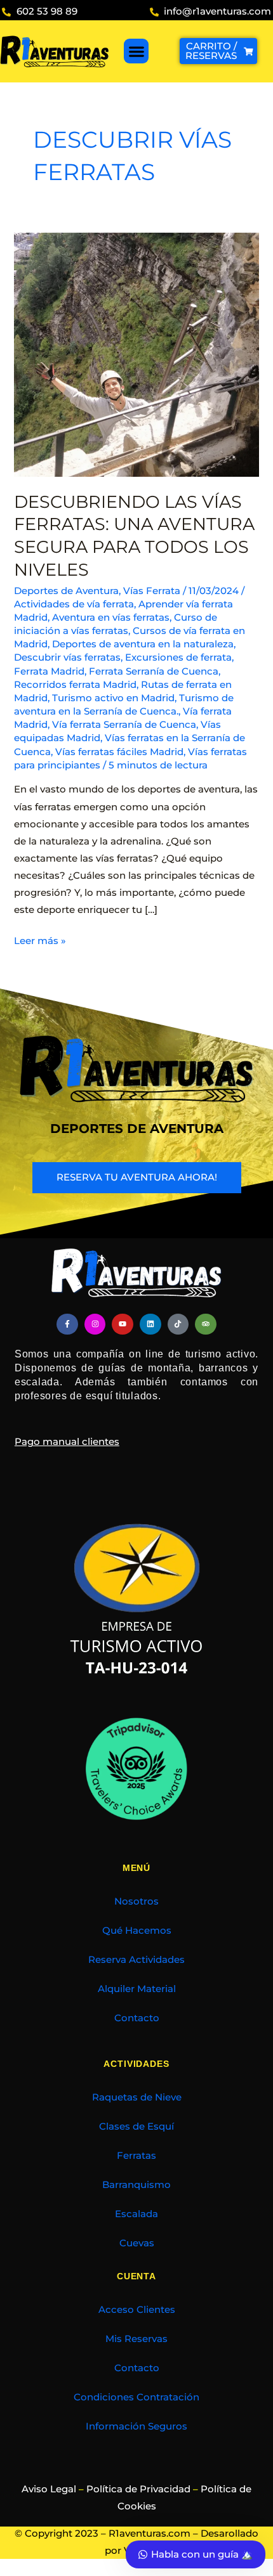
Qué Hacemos (137, 1931)
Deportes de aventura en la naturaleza (143, 644)
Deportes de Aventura (66, 591)
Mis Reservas (136, 2339)
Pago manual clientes (67, 1442)
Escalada (136, 2214)
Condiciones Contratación (136, 2397)
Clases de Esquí (136, 2126)
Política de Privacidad (138, 2489)
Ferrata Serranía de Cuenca (154, 671)
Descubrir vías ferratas (67, 657)
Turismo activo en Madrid (113, 698)
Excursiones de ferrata (178, 657)
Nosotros (136, 1901)
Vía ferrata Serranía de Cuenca (124, 725)
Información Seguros (136, 2426)
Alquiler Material (137, 1989)
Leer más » (40, 940)
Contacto (137, 2018)
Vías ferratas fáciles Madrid (119, 752)
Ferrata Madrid (49, 671)
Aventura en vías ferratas (111, 618)
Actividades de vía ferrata (74, 604)
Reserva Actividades (136, 1960)
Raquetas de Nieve (137, 2097)
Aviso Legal (49, 2489)
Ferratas (136, 2156)
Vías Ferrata (152, 591)
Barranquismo (136, 2185)
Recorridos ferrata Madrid (75, 685)
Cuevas (137, 2243)
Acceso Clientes (137, 2310)
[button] (136, 51)
